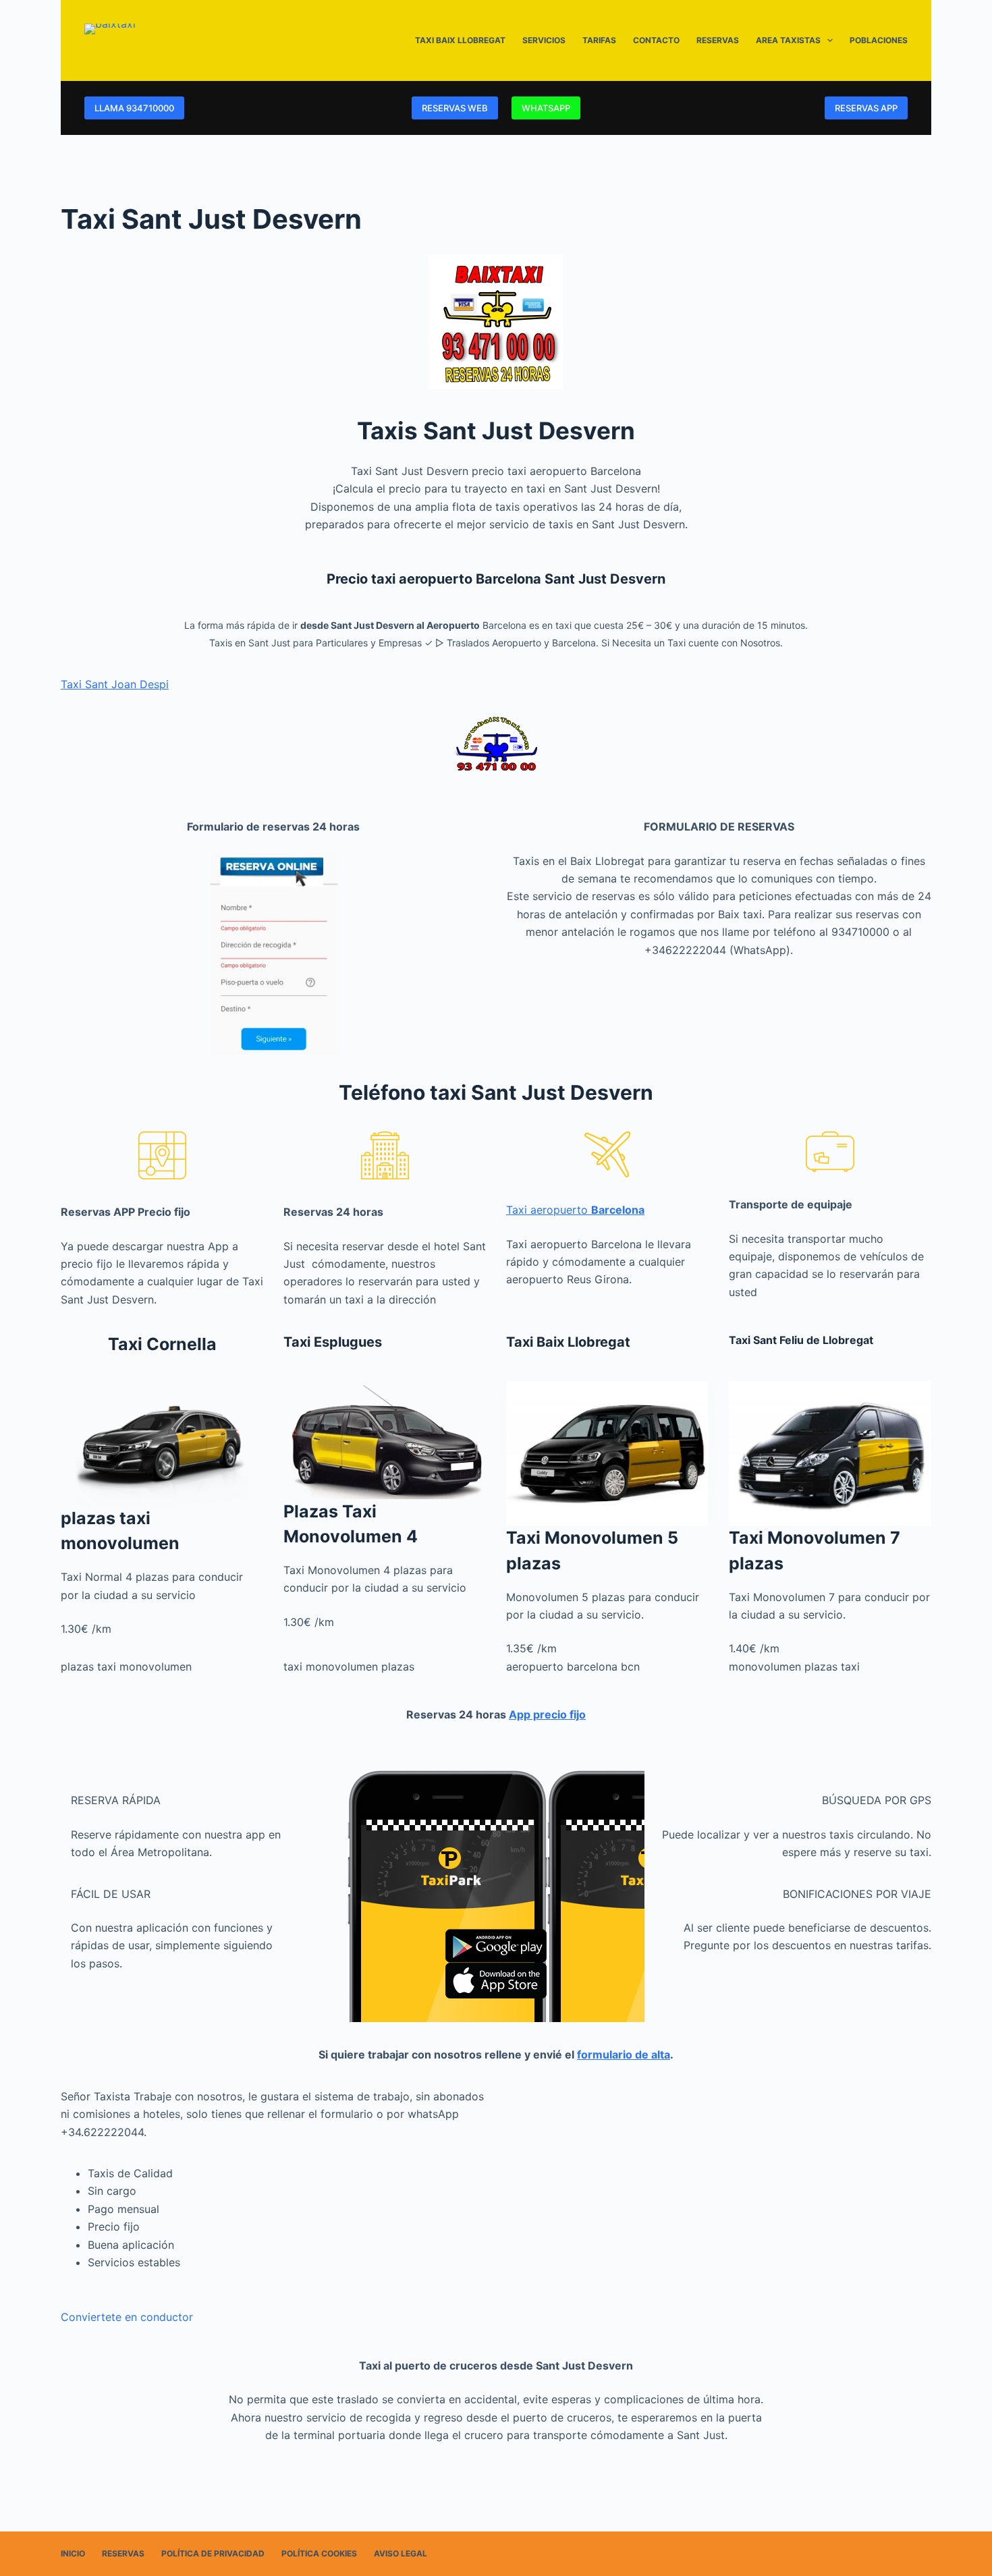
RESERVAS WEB (455, 108)
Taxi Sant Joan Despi (115, 684)
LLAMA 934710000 (134, 108)
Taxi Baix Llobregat (460, 40)
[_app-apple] (496, 1981)
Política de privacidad (213, 2553)
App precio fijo (547, 1714)
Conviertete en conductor (127, 2317)
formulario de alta (624, 2054)
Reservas (718, 40)
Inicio (73, 2553)
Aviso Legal (401, 2553)
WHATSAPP (546, 108)
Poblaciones (879, 40)
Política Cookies (319, 2553)
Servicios (544, 40)
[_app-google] (496, 1946)
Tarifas (599, 40)
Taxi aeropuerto (575, 1210)
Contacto (656, 40)
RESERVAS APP (866, 108)
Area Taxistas (788, 40)
